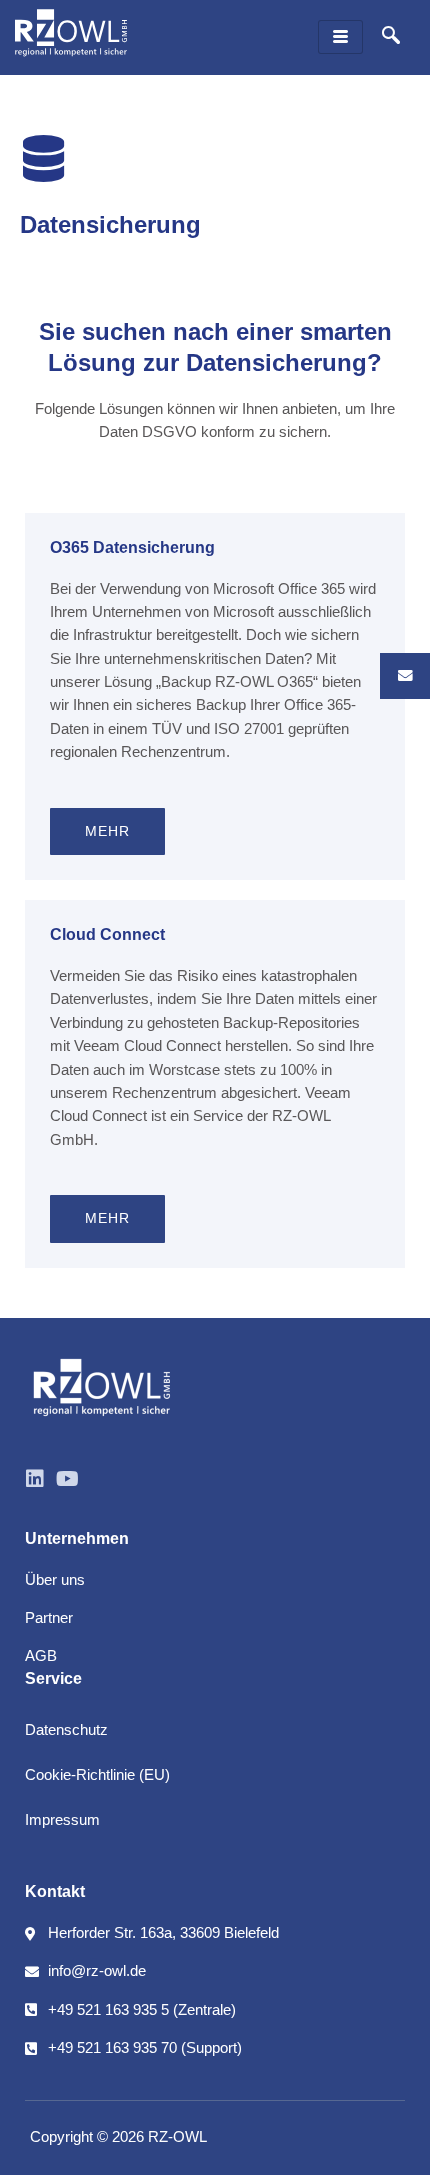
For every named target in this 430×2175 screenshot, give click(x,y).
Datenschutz (66, 1730)
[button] (390, 37)
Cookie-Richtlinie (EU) (97, 1775)
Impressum (62, 1820)
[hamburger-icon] (340, 37)
